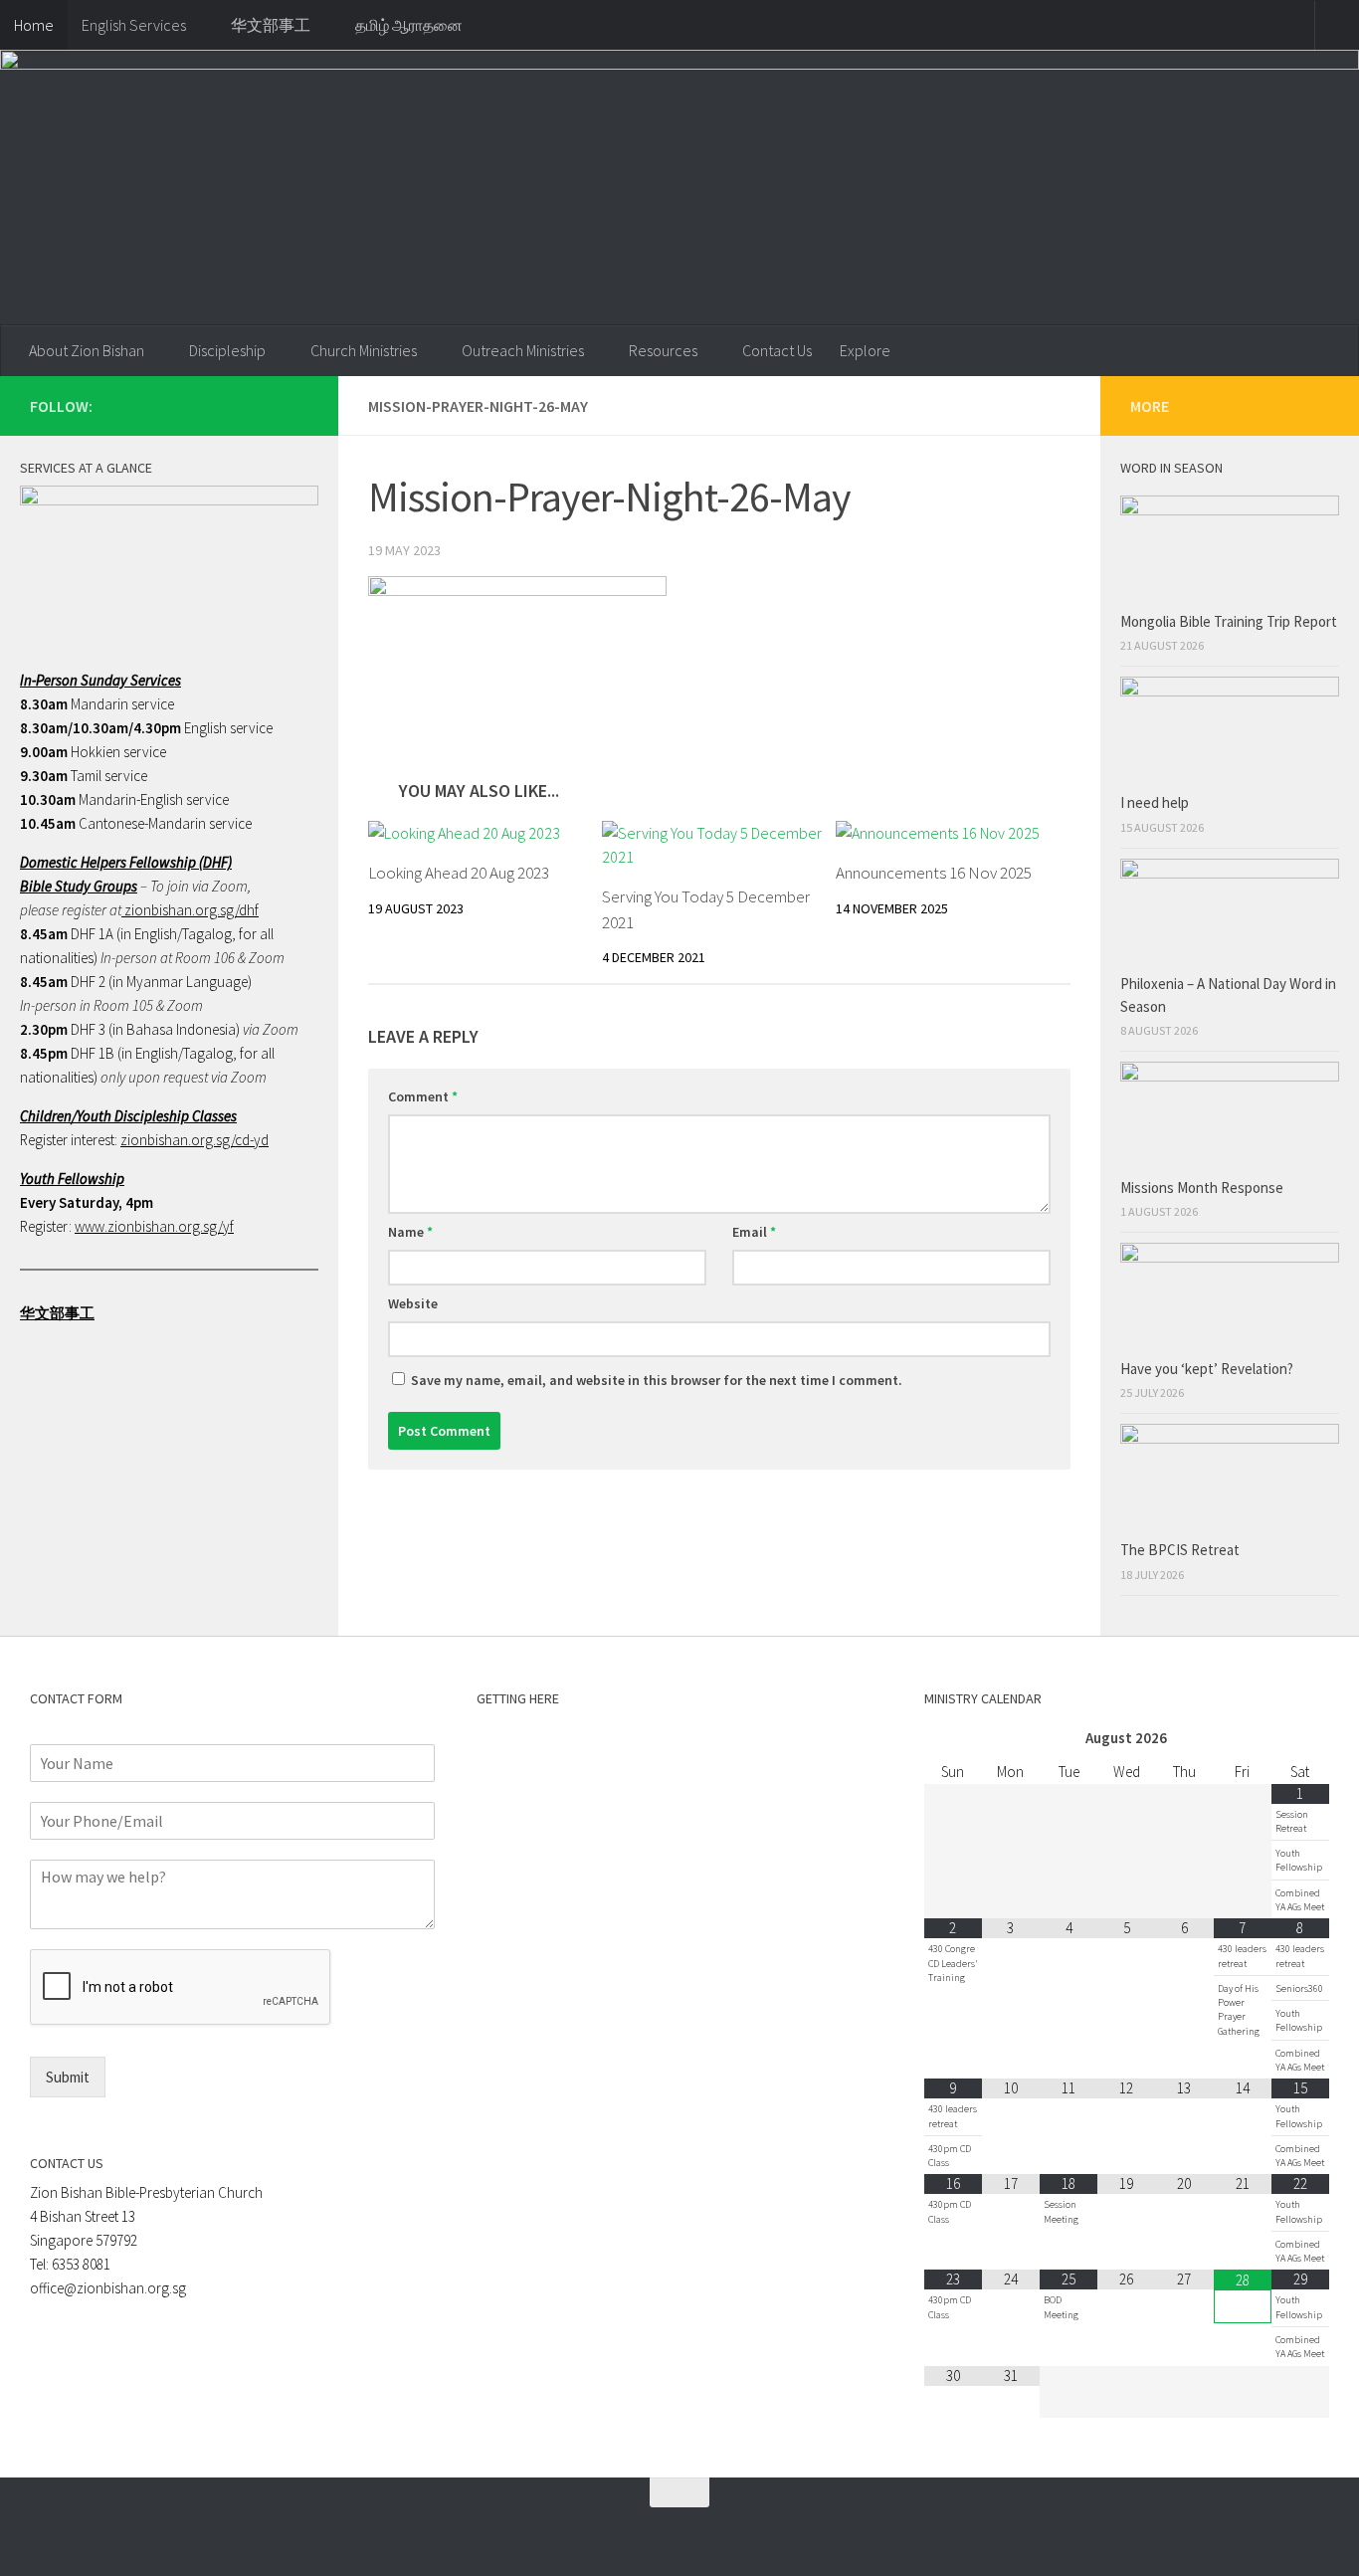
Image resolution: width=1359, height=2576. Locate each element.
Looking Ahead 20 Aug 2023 (459, 873)
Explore (865, 350)
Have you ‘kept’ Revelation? (1208, 1369)
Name (410, 1232)
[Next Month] (1300, 1739)
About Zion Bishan (87, 350)
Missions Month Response (1203, 1188)
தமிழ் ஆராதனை (409, 25)
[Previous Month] (953, 1739)
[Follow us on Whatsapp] (233, 405)
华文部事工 (271, 25)
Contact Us (777, 350)
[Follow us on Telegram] (265, 405)
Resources (663, 350)
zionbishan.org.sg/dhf (190, 910)
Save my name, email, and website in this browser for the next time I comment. (657, 1380)
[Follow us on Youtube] (296, 405)
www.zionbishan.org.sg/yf (154, 1226)
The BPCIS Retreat (1181, 1550)
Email (754, 1232)
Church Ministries (364, 350)
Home (34, 25)
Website (413, 1303)
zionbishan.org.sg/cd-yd (194, 1140)
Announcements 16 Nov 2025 (934, 873)
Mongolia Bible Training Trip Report (1229, 621)
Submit (68, 2077)
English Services (134, 25)
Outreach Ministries (523, 350)
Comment (423, 1096)
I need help (1155, 802)
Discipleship (227, 350)
